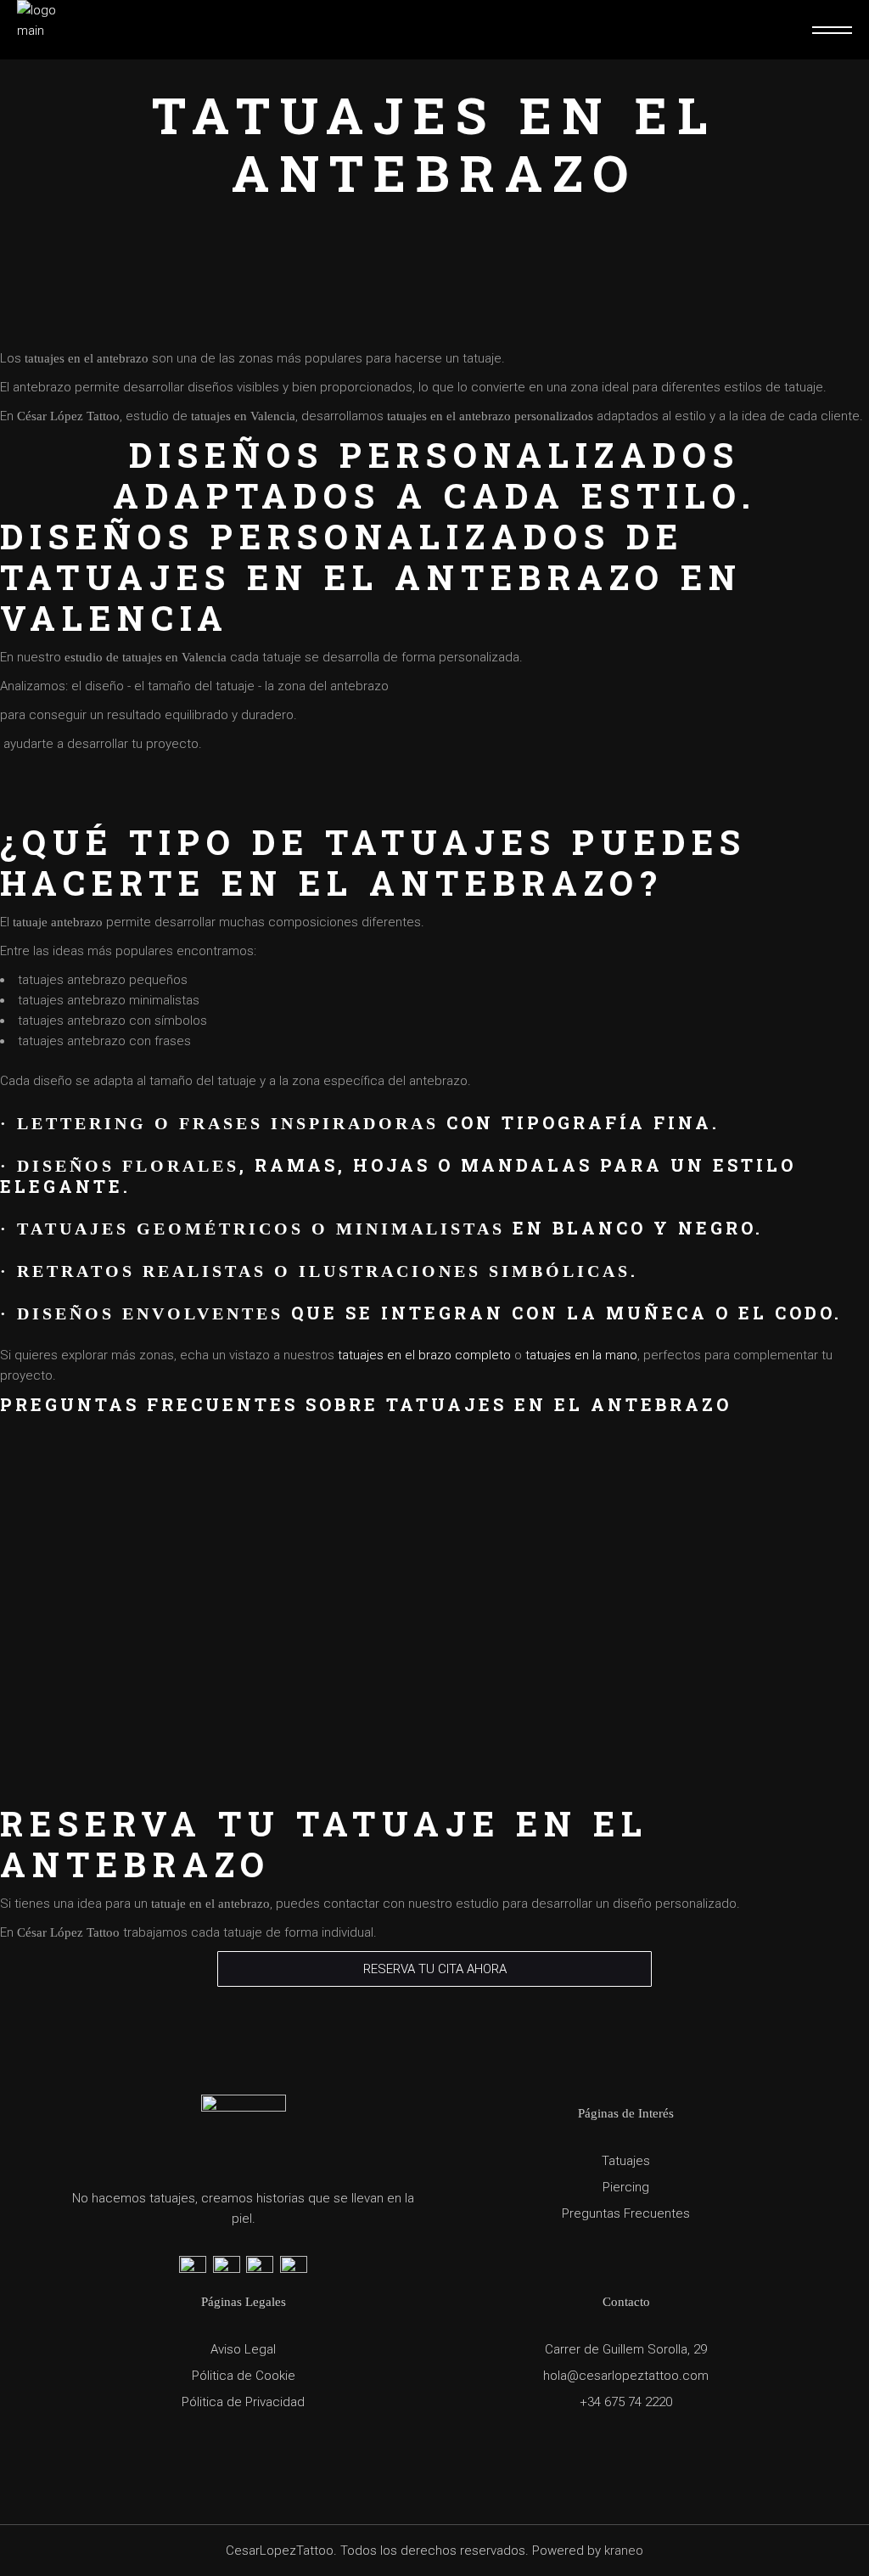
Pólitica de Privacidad (243, 2402)
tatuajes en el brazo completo (424, 1355)
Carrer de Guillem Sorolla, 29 (626, 2349)
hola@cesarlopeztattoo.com (626, 2376)
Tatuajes (626, 2161)
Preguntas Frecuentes (626, 2213)
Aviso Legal (243, 2349)
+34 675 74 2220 (626, 2402)
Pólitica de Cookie (244, 2376)
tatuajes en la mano (581, 1355)
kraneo (624, 2551)
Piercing (626, 2187)
